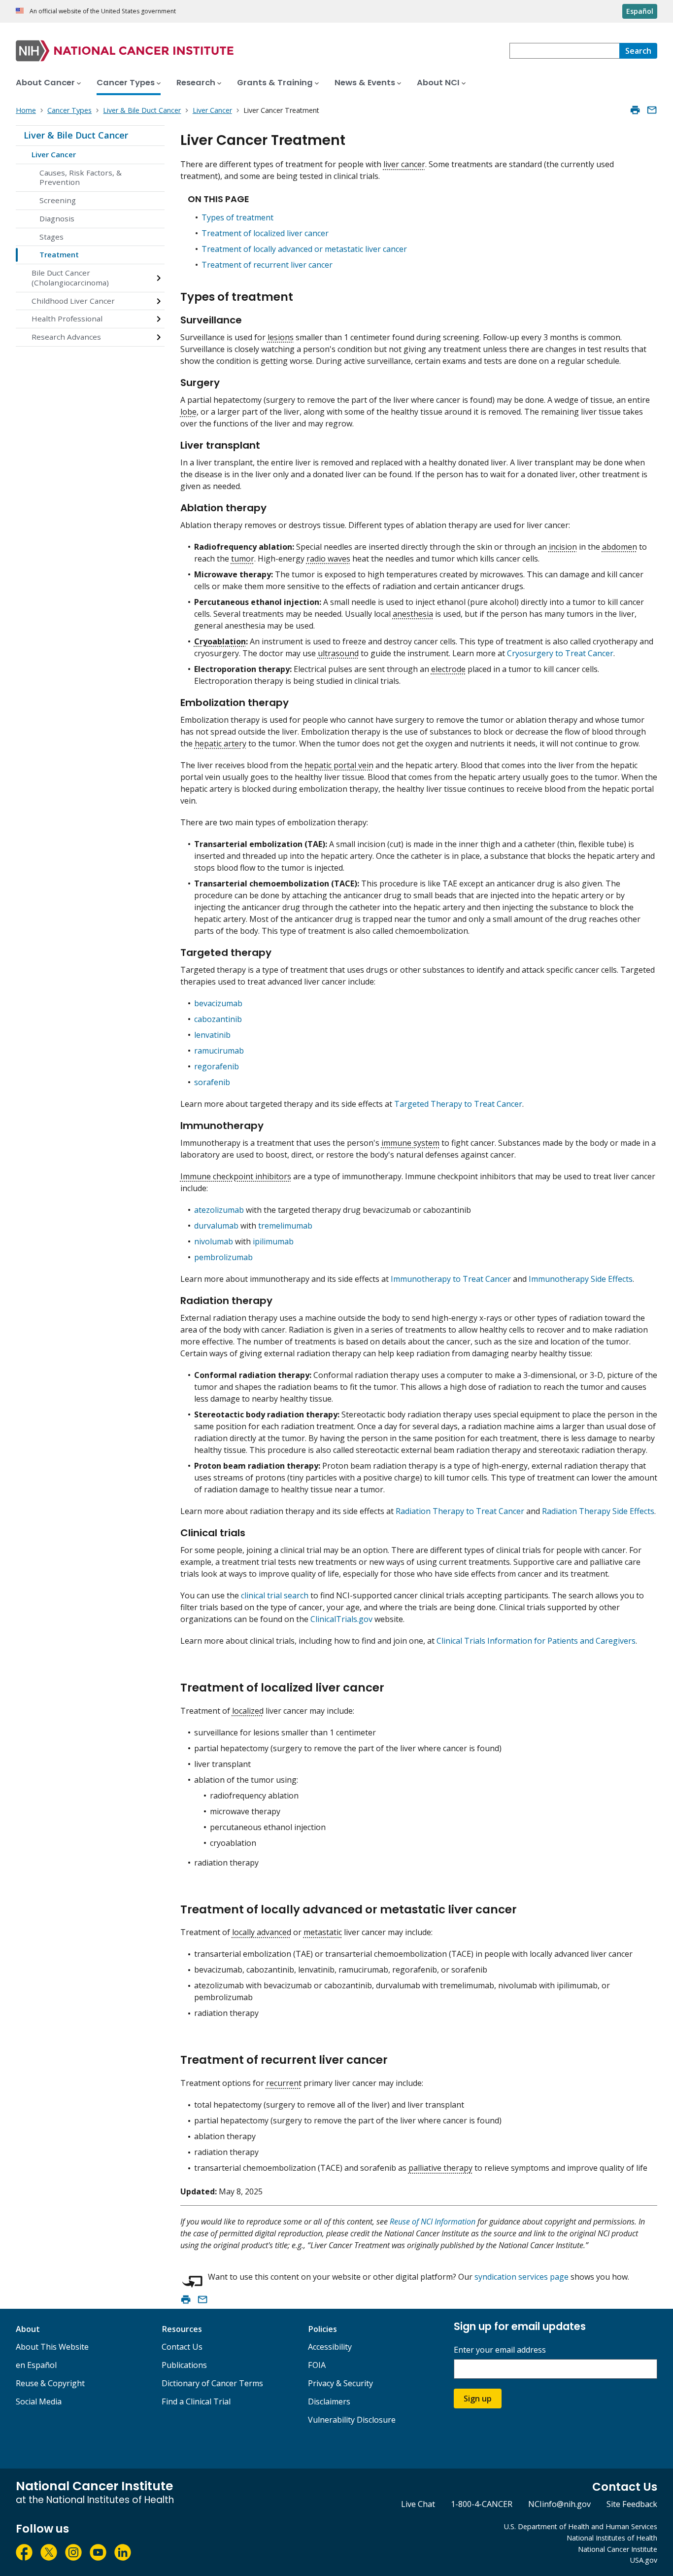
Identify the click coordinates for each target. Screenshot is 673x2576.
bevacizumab (218, 1003)
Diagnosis (57, 218)
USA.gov (644, 2560)
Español (640, 11)
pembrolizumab (223, 1257)
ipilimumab (273, 1241)
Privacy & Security (340, 2383)
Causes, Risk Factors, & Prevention (81, 177)
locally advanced (262, 1932)
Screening (58, 200)
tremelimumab (285, 1226)
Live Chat (418, 2504)
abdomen (620, 547)
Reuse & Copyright (50, 2383)
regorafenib (217, 1066)
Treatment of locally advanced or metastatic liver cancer (304, 249)
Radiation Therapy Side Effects (598, 1511)
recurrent (284, 2083)
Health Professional (67, 318)
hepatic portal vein (339, 765)
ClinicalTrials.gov (341, 1619)
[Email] (652, 110)
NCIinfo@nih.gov (559, 2504)
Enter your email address (500, 2350)
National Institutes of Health (612, 2538)
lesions (281, 337)
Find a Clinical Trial (196, 2401)
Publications (184, 2365)
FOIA (317, 2365)
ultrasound (338, 653)
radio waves (328, 559)
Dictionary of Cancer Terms (212, 2383)
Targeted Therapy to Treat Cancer (458, 1104)
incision (563, 547)
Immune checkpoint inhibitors (236, 1176)
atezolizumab (219, 1210)
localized (248, 1711)
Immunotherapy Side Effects (581, 1279)
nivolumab (214, 1241)
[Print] (635, 110)
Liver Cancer (54, 154)
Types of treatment (237, 217)
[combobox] (564, 51)
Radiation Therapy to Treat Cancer (460, 1511)
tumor (243, 559)
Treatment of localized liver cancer (265, 233)
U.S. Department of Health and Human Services (581, 2526)
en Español (36, 2365)
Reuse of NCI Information (433, 2222)
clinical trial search (275, 1595)
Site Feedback (632, 2504)
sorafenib (212, 1082)
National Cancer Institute (618, 2549)
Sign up (478, 2399)
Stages (51, 237)
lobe (188, 412)
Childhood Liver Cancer (73, 301)
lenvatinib (212, 1035)
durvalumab (216, 1226)
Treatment (59, 254)
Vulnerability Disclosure (352, 2420)
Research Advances (66, 337)
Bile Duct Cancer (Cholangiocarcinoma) (70, 278)
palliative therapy (440, 2168)
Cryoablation (220, 641)
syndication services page (522, 2277)
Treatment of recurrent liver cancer (267, 265)
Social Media (39, 2401)
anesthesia (413, 614)
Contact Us (182, 2347)
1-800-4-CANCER (482, 2504)
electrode (448, 669)
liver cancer (404, 164)
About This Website (52, 2347)
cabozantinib (218, 1019)
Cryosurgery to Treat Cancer (560, 653)
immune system (410, 1143)
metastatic (323, 1932)
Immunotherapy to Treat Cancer (451, 1279)
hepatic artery (220, 743)
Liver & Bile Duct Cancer (76, 135)
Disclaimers (329, 2401)
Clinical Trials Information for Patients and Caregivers (536, 1641)
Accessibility (330, 2347)
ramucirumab (219, 1051)
